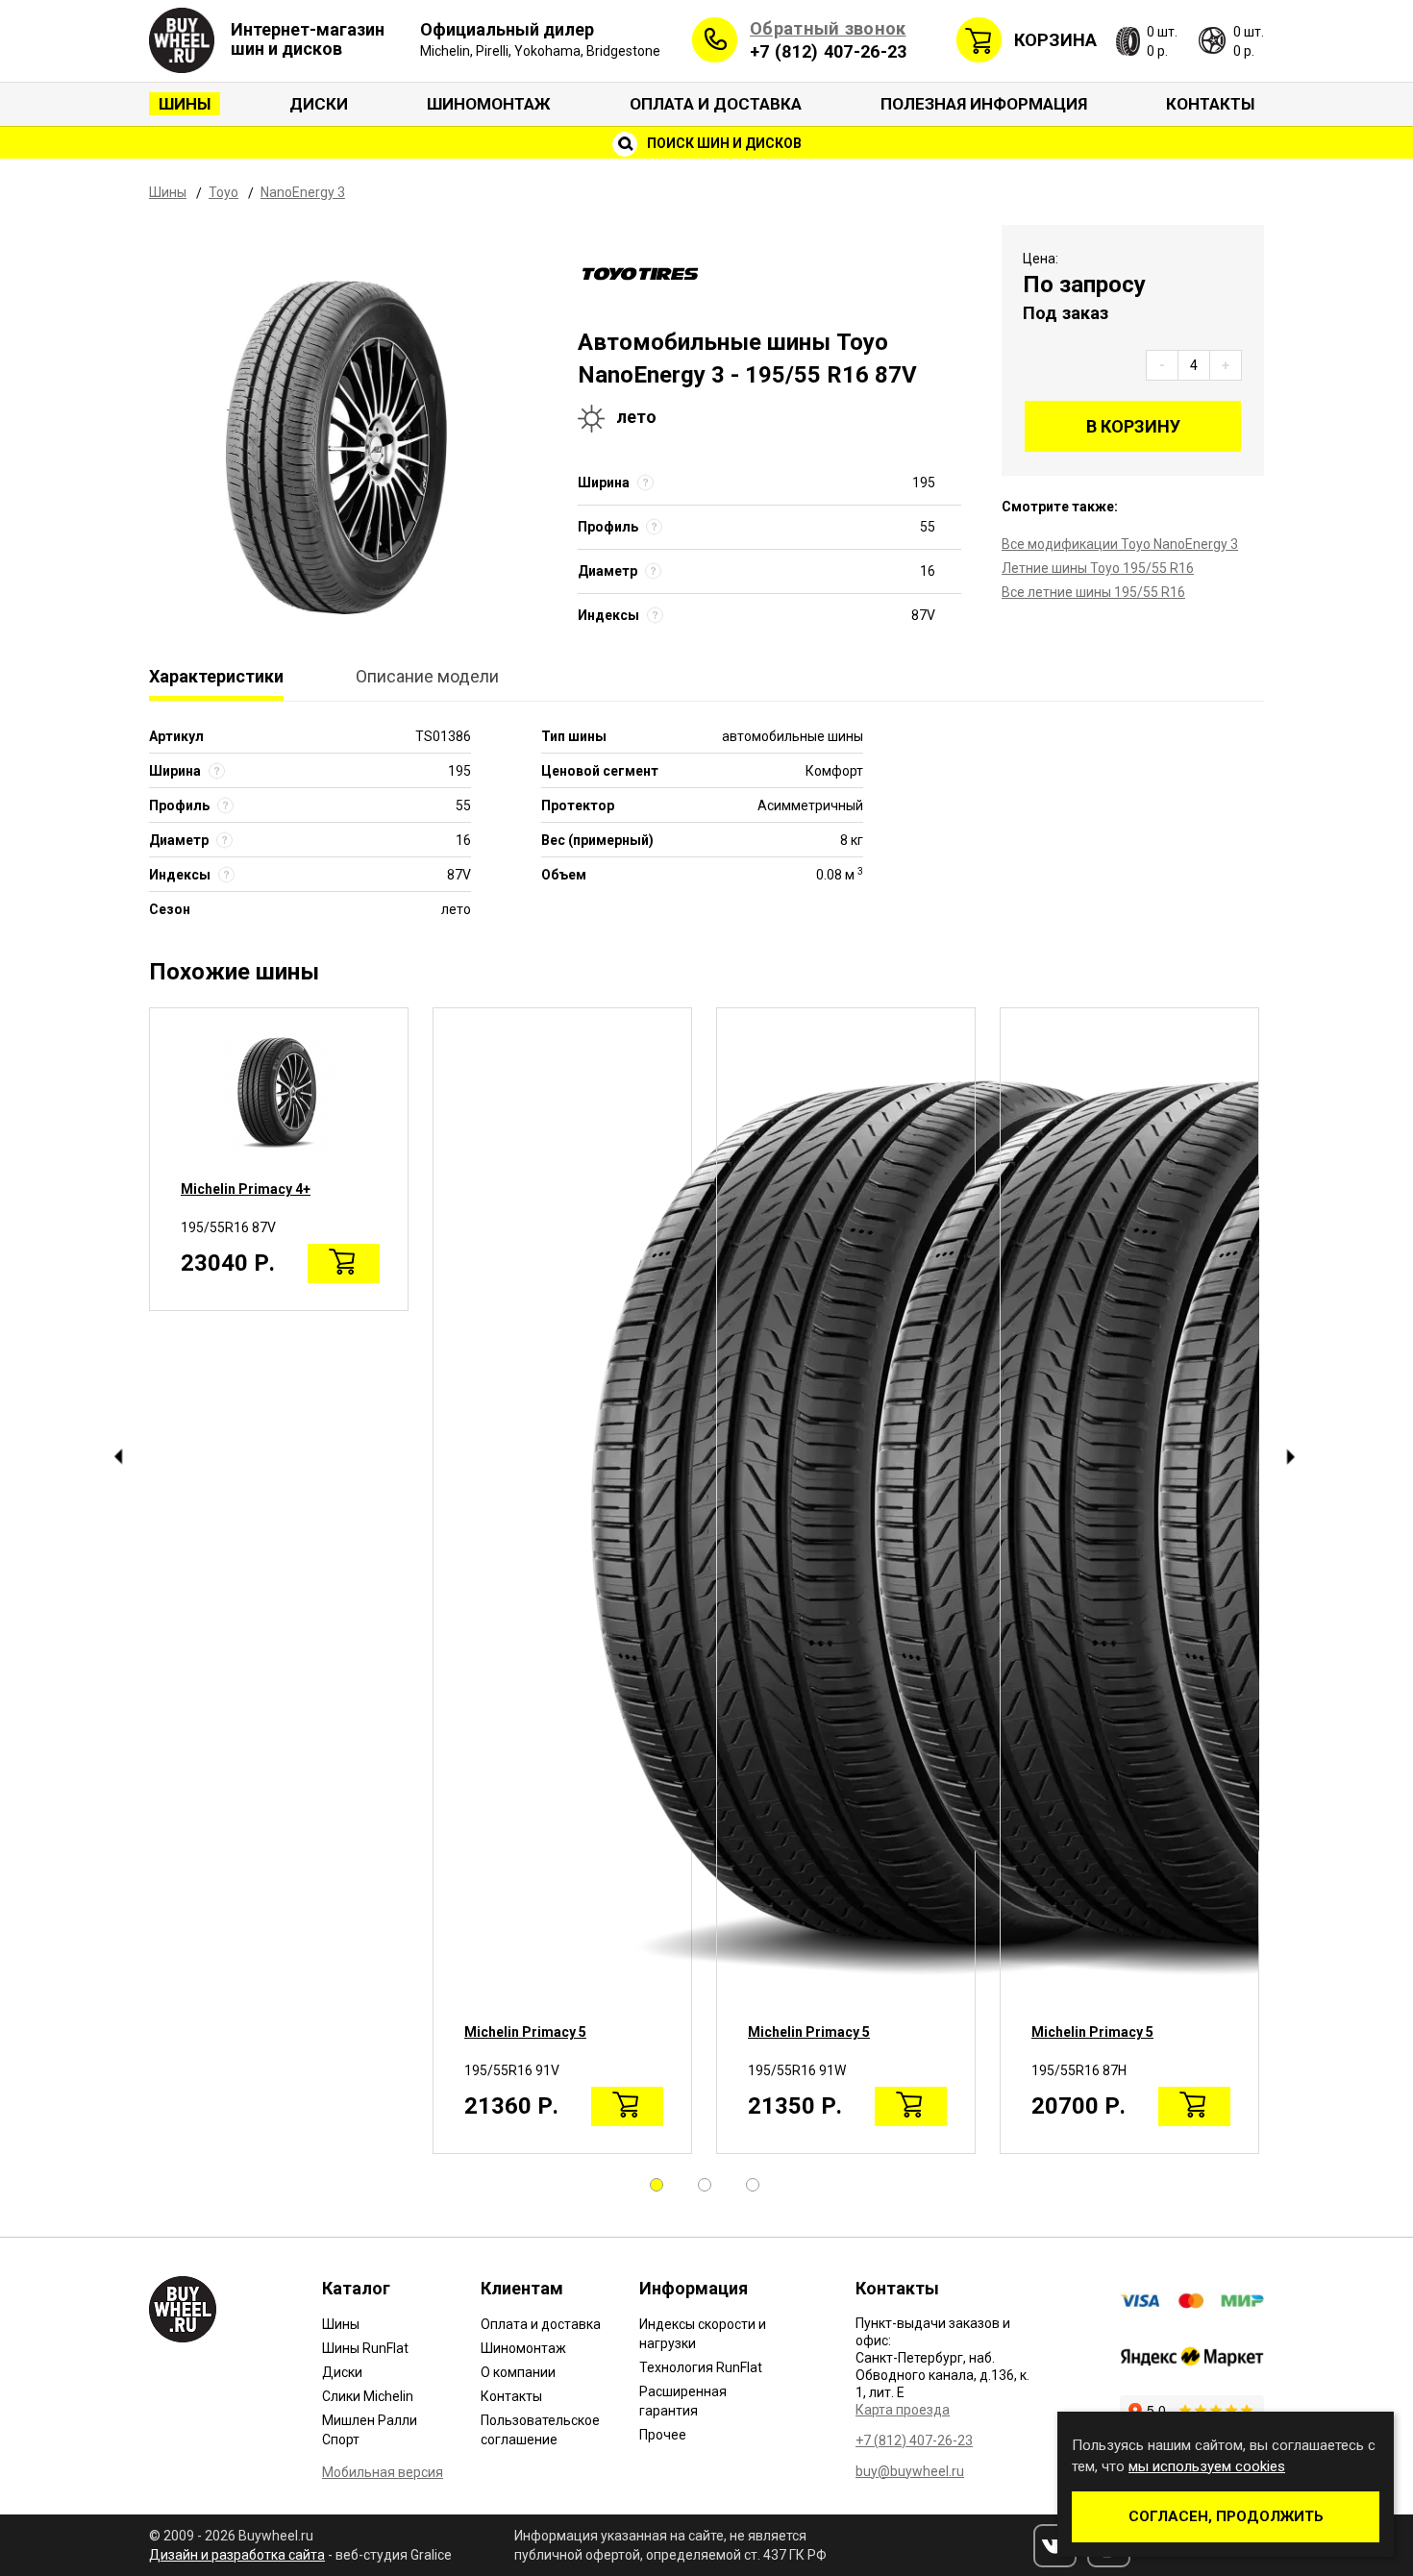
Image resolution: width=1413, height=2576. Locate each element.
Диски (319, 104)
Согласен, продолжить (1226, 2516)
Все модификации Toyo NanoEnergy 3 (1120, 544)
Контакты (1210, 104)
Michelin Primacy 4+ (246, 1189)
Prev (118, 1457)
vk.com (1055, 2546)
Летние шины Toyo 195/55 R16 (1098, 568)
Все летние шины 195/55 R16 (1093, 592)
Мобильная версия (383, 2472)
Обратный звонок (828, 28)
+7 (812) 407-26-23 (828, 51)
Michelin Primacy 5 (525, 2032)
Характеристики (216, 676)
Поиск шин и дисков (723, 143)
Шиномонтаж (489, 104)
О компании (518, 2372)
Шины (185, 104)
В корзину (1133, 426)
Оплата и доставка (716, 104)
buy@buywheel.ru (910, 2471)
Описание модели (427, 676)
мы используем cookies (1207, 2466)
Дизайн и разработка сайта (237, 2555)
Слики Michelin (368, 2396)
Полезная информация (984, 104)
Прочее (663, 2435)
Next (1290, 1457)
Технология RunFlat (701, 2367)
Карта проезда (903, 2410)
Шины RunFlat (365, 2348)
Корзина (1055, 40)
